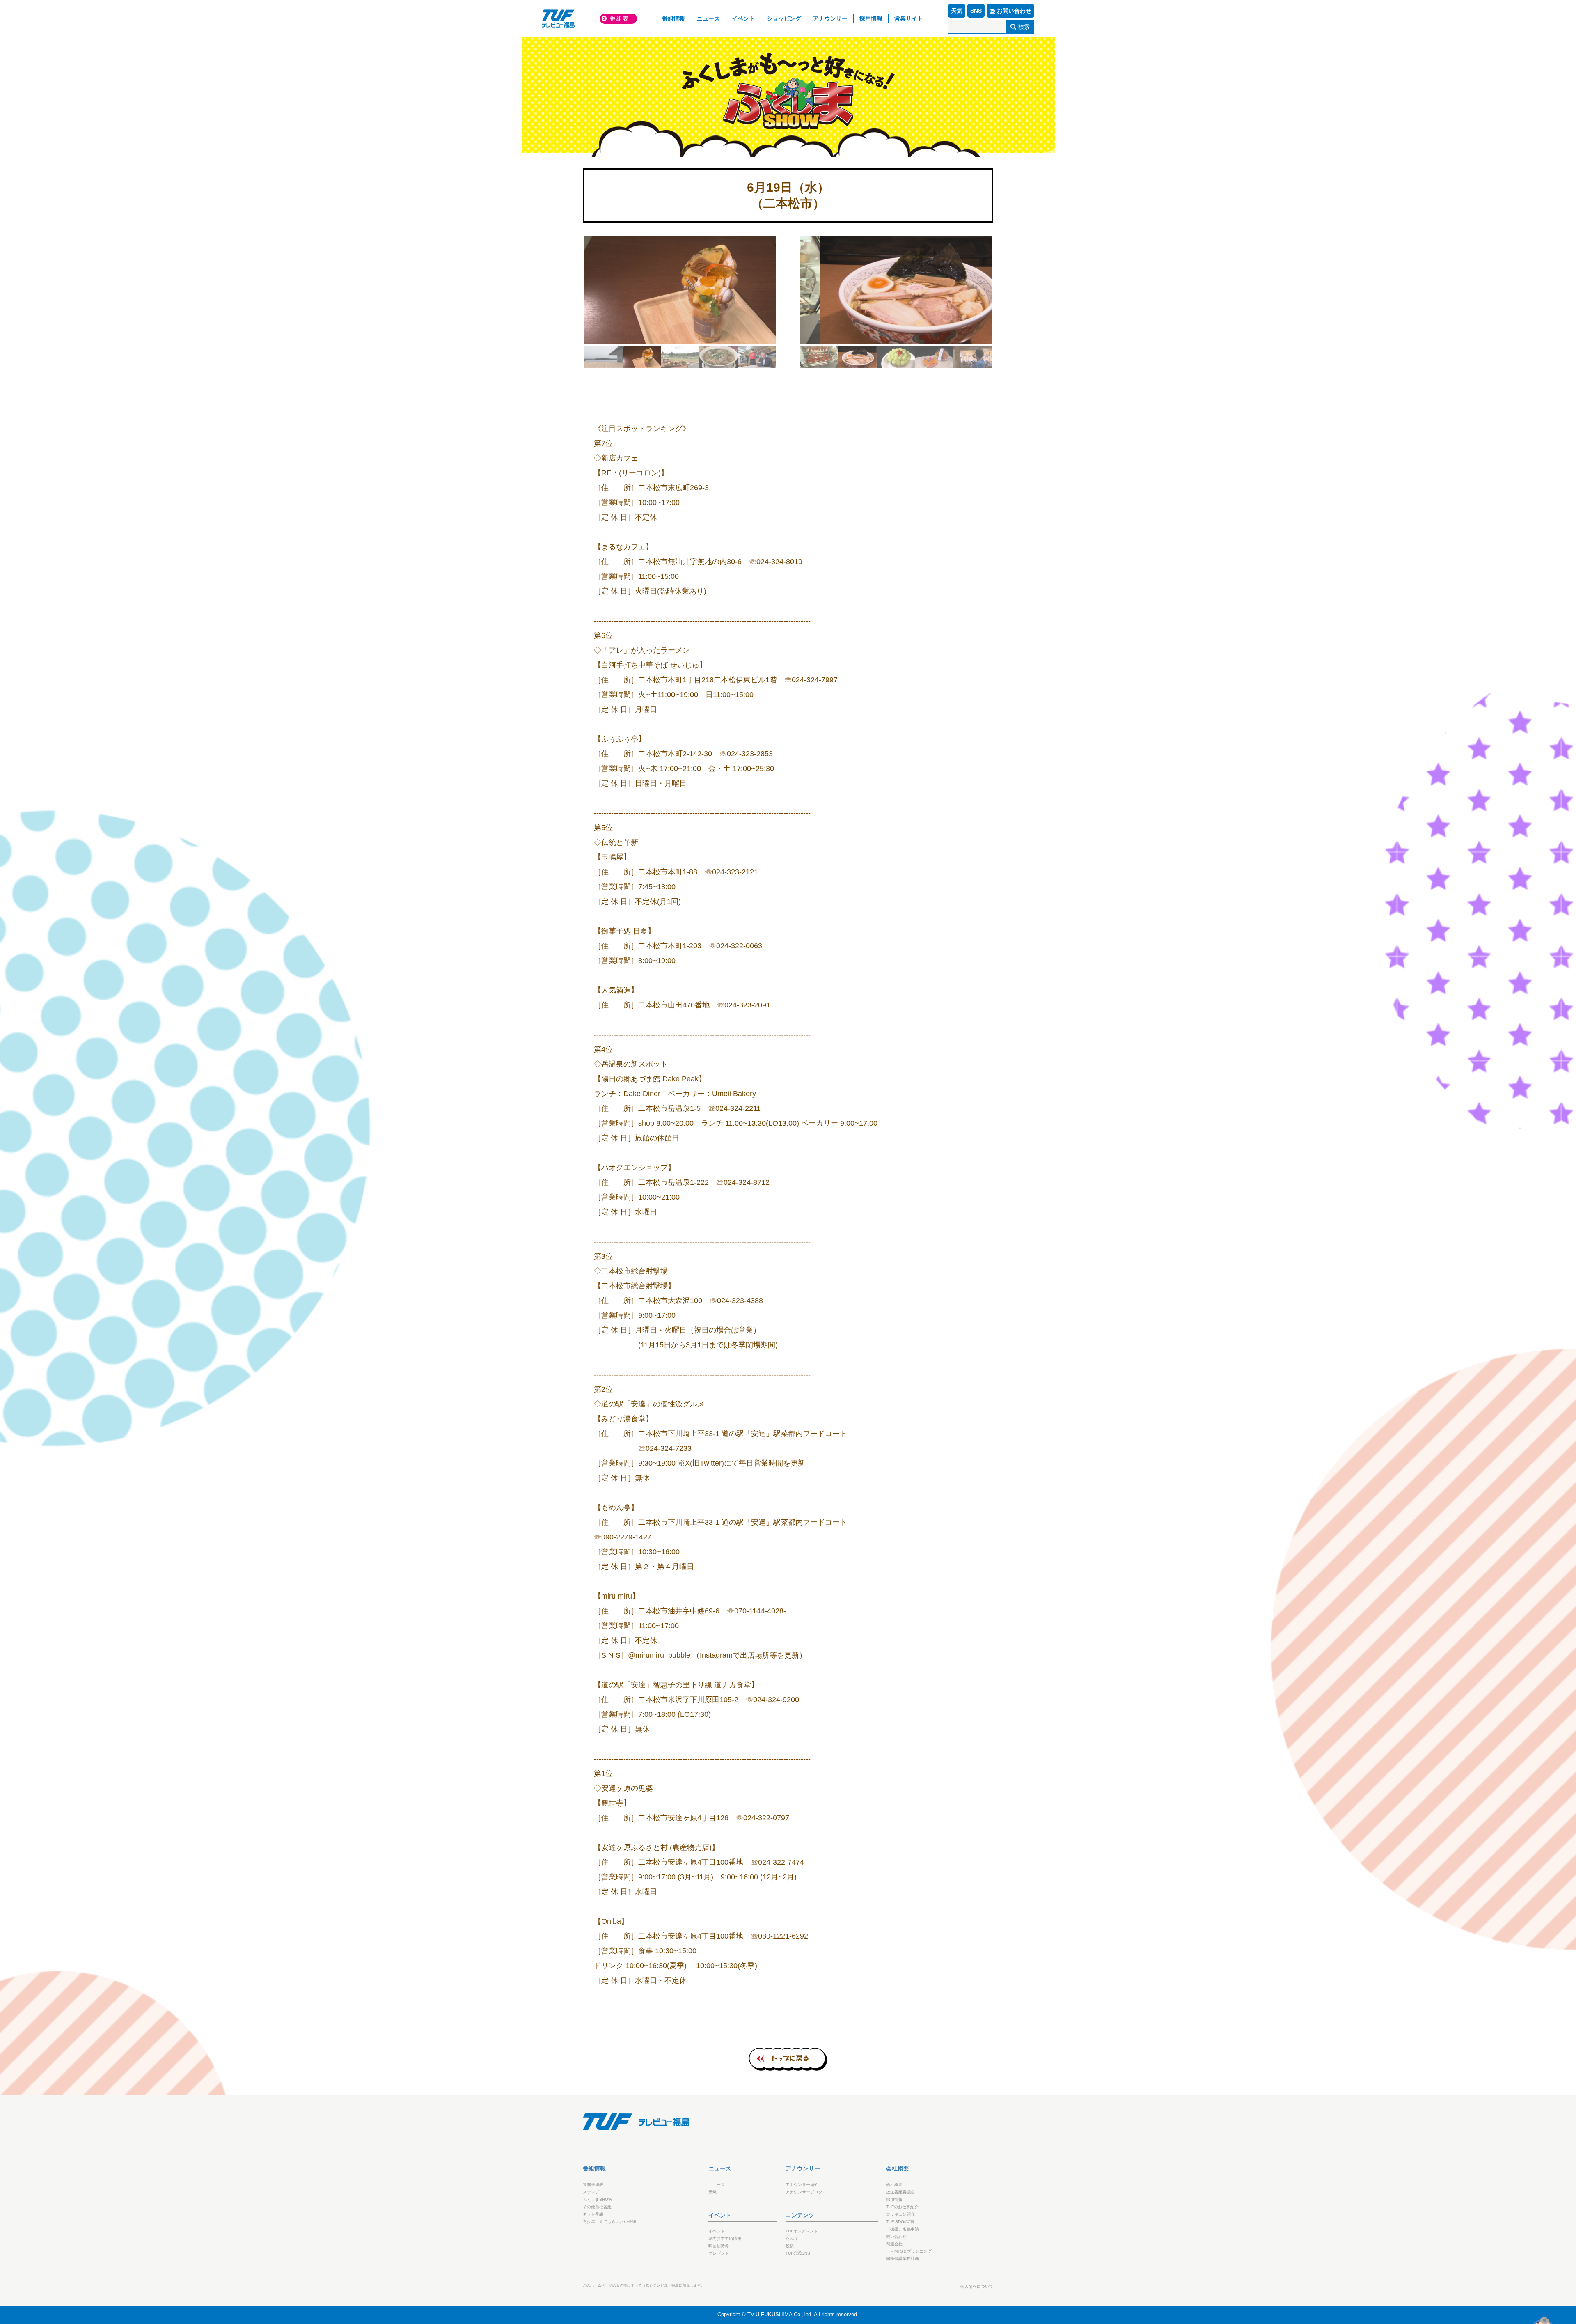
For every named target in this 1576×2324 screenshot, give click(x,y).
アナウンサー (830, 18)
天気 (957, 11)
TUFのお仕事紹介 (902, 2207)
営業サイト (909, 18)
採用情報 (871, 18)
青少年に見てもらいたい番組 (609, 2222)
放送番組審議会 (900, 2192)
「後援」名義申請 (903, 2229)
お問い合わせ (1014, 11)
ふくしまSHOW (788, 86)
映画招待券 (719, 2246)
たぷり (792, 2238)
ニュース (708, 18)
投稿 (790, 2246)
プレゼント (719, 2253)
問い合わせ (896, 2236)
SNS (976, 11)
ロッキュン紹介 (900, 2214)
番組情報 (677, 18)
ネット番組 (593, 2214)
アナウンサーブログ (804, 2192)
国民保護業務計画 (903, 2259)
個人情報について (977, 2286)
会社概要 (894, 2185)
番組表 (619, 18)
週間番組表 (593, 2185)
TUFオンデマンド (802, 2231)
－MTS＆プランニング (911, 2251)
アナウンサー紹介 (802, 2185)
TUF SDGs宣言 (900, 2222)
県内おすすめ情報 (725, 2238)
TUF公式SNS (798, 2253)
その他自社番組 (597, 2207)
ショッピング (784, 18)
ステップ (591, 2192)
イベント (743, 18)
